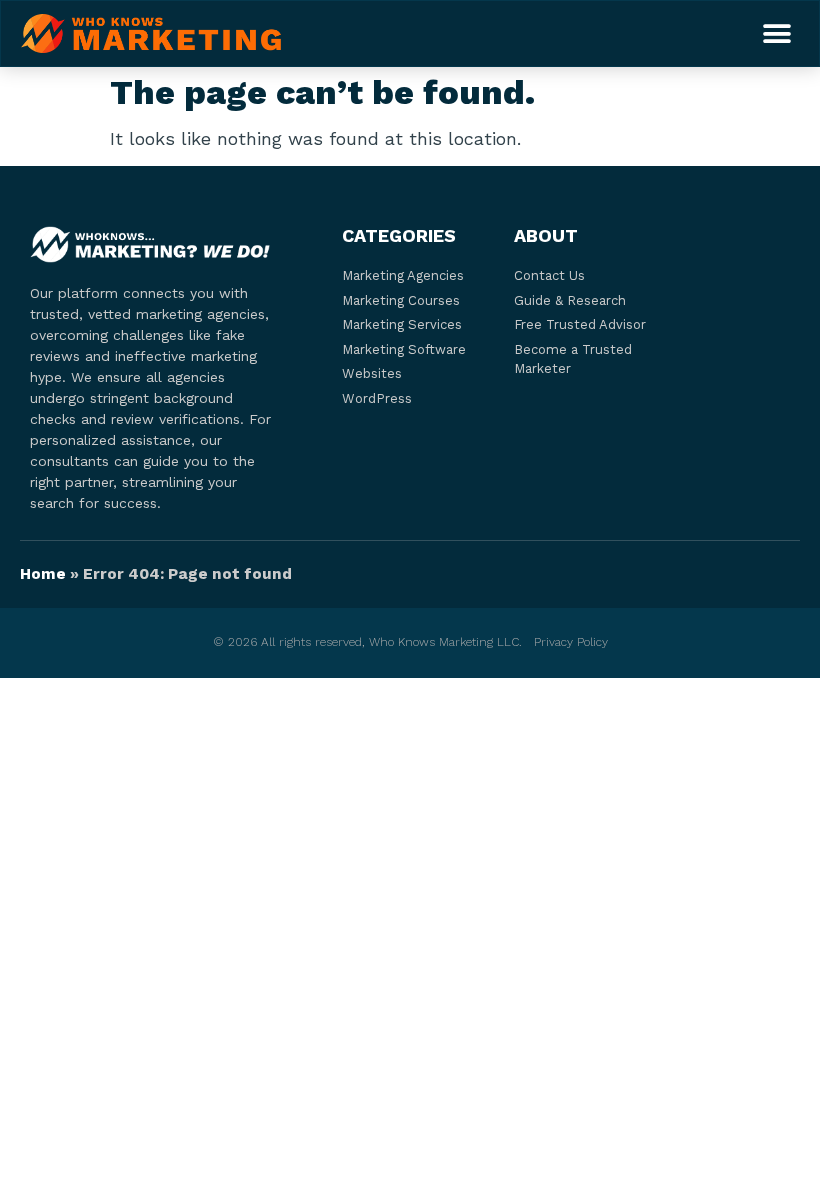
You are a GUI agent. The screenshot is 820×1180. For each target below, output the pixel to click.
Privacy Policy (571, 642)
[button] (776, 33)
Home (43, 574)
